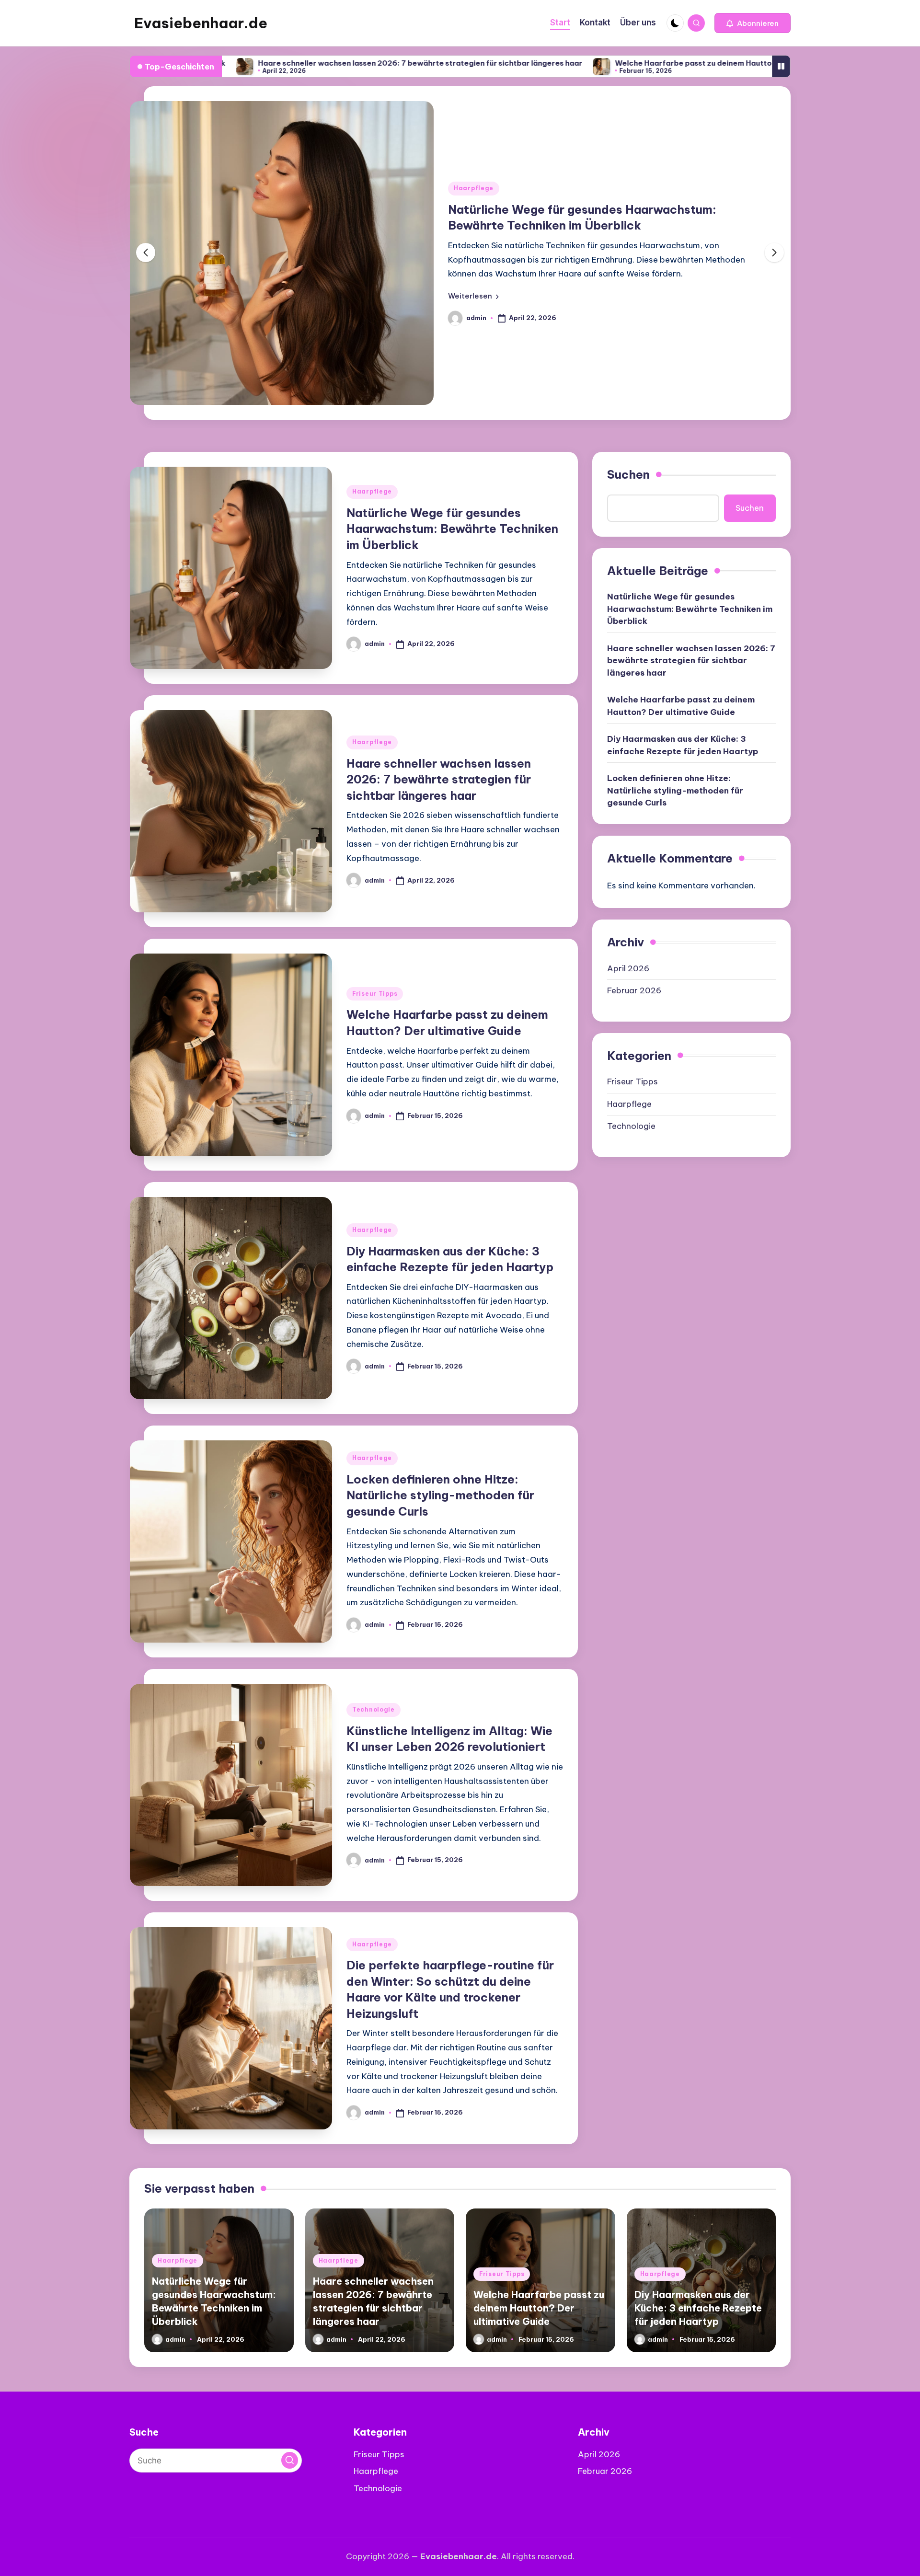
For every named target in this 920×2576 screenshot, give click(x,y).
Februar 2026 (634, 990)
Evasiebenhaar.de (201, 23)
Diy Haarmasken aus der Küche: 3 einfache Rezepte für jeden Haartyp (683, 745)
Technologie (374, 1709)
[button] (753, 23)
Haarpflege (474, 188)
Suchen (628, 474)
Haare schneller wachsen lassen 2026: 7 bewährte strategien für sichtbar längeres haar (303, 63)
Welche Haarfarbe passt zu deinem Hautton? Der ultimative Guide (619, 63)
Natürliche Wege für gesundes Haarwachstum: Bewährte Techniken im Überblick (452, 529)
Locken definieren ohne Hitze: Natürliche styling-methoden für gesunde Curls (440, 1495)
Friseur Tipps (375, 994)
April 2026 (628, 968)
